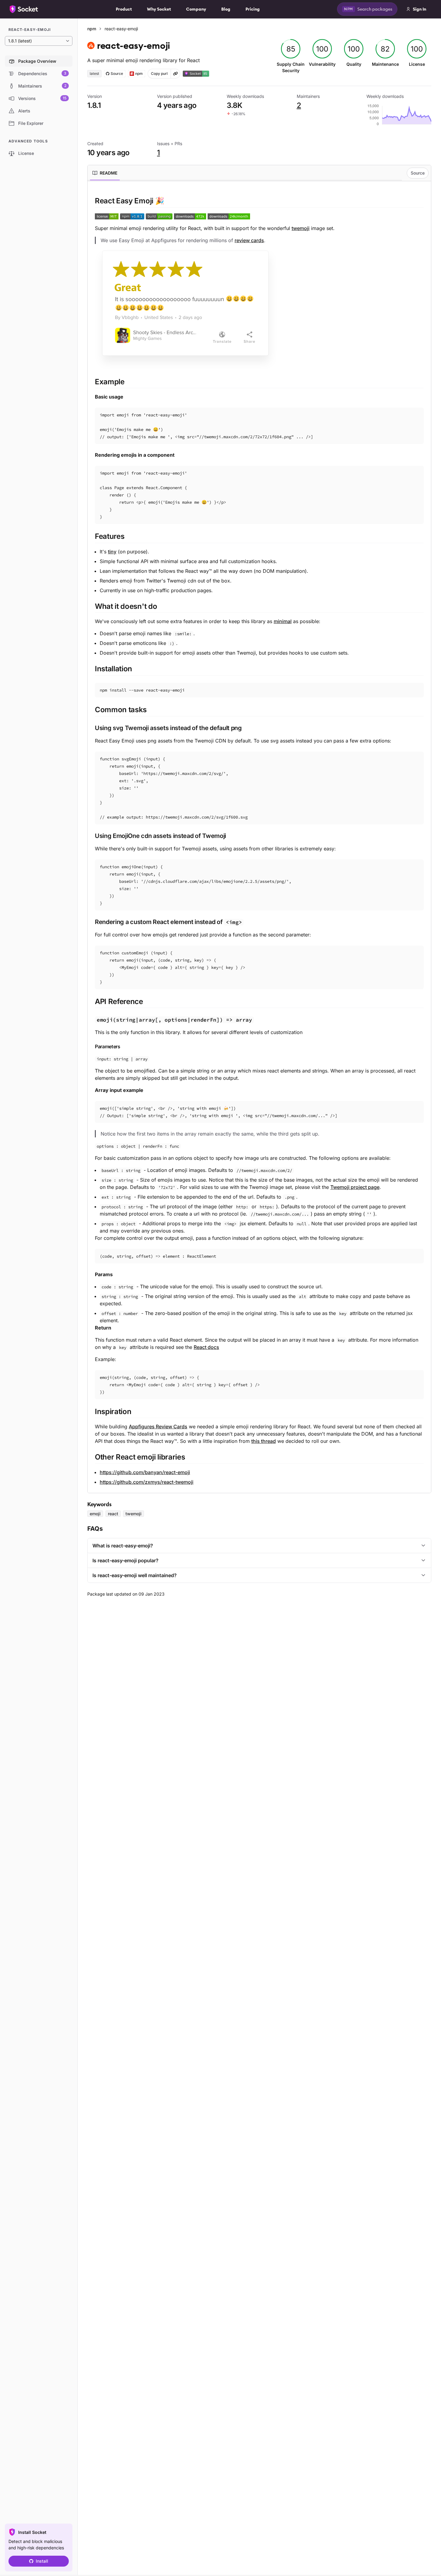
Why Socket (159, 9)
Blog (226, 9)
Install (42, 2561)
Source (418, 173)
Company (196, 9)
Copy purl (159, 73)
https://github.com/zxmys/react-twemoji (147, 1482)
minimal (283, 621)
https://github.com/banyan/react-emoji (145, 1472)
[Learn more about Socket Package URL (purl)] (175, 74)
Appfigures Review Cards (158, 1426)
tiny (112, 552)
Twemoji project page (355, 1187)
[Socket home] (24, 9)
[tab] (105, 173)
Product (124, 9)
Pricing (253, 9)
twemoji (301, 228)
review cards (249, 240)
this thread (264, 1441)
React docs (206, 1347)
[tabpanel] (259, 841)
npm (92, 29)
